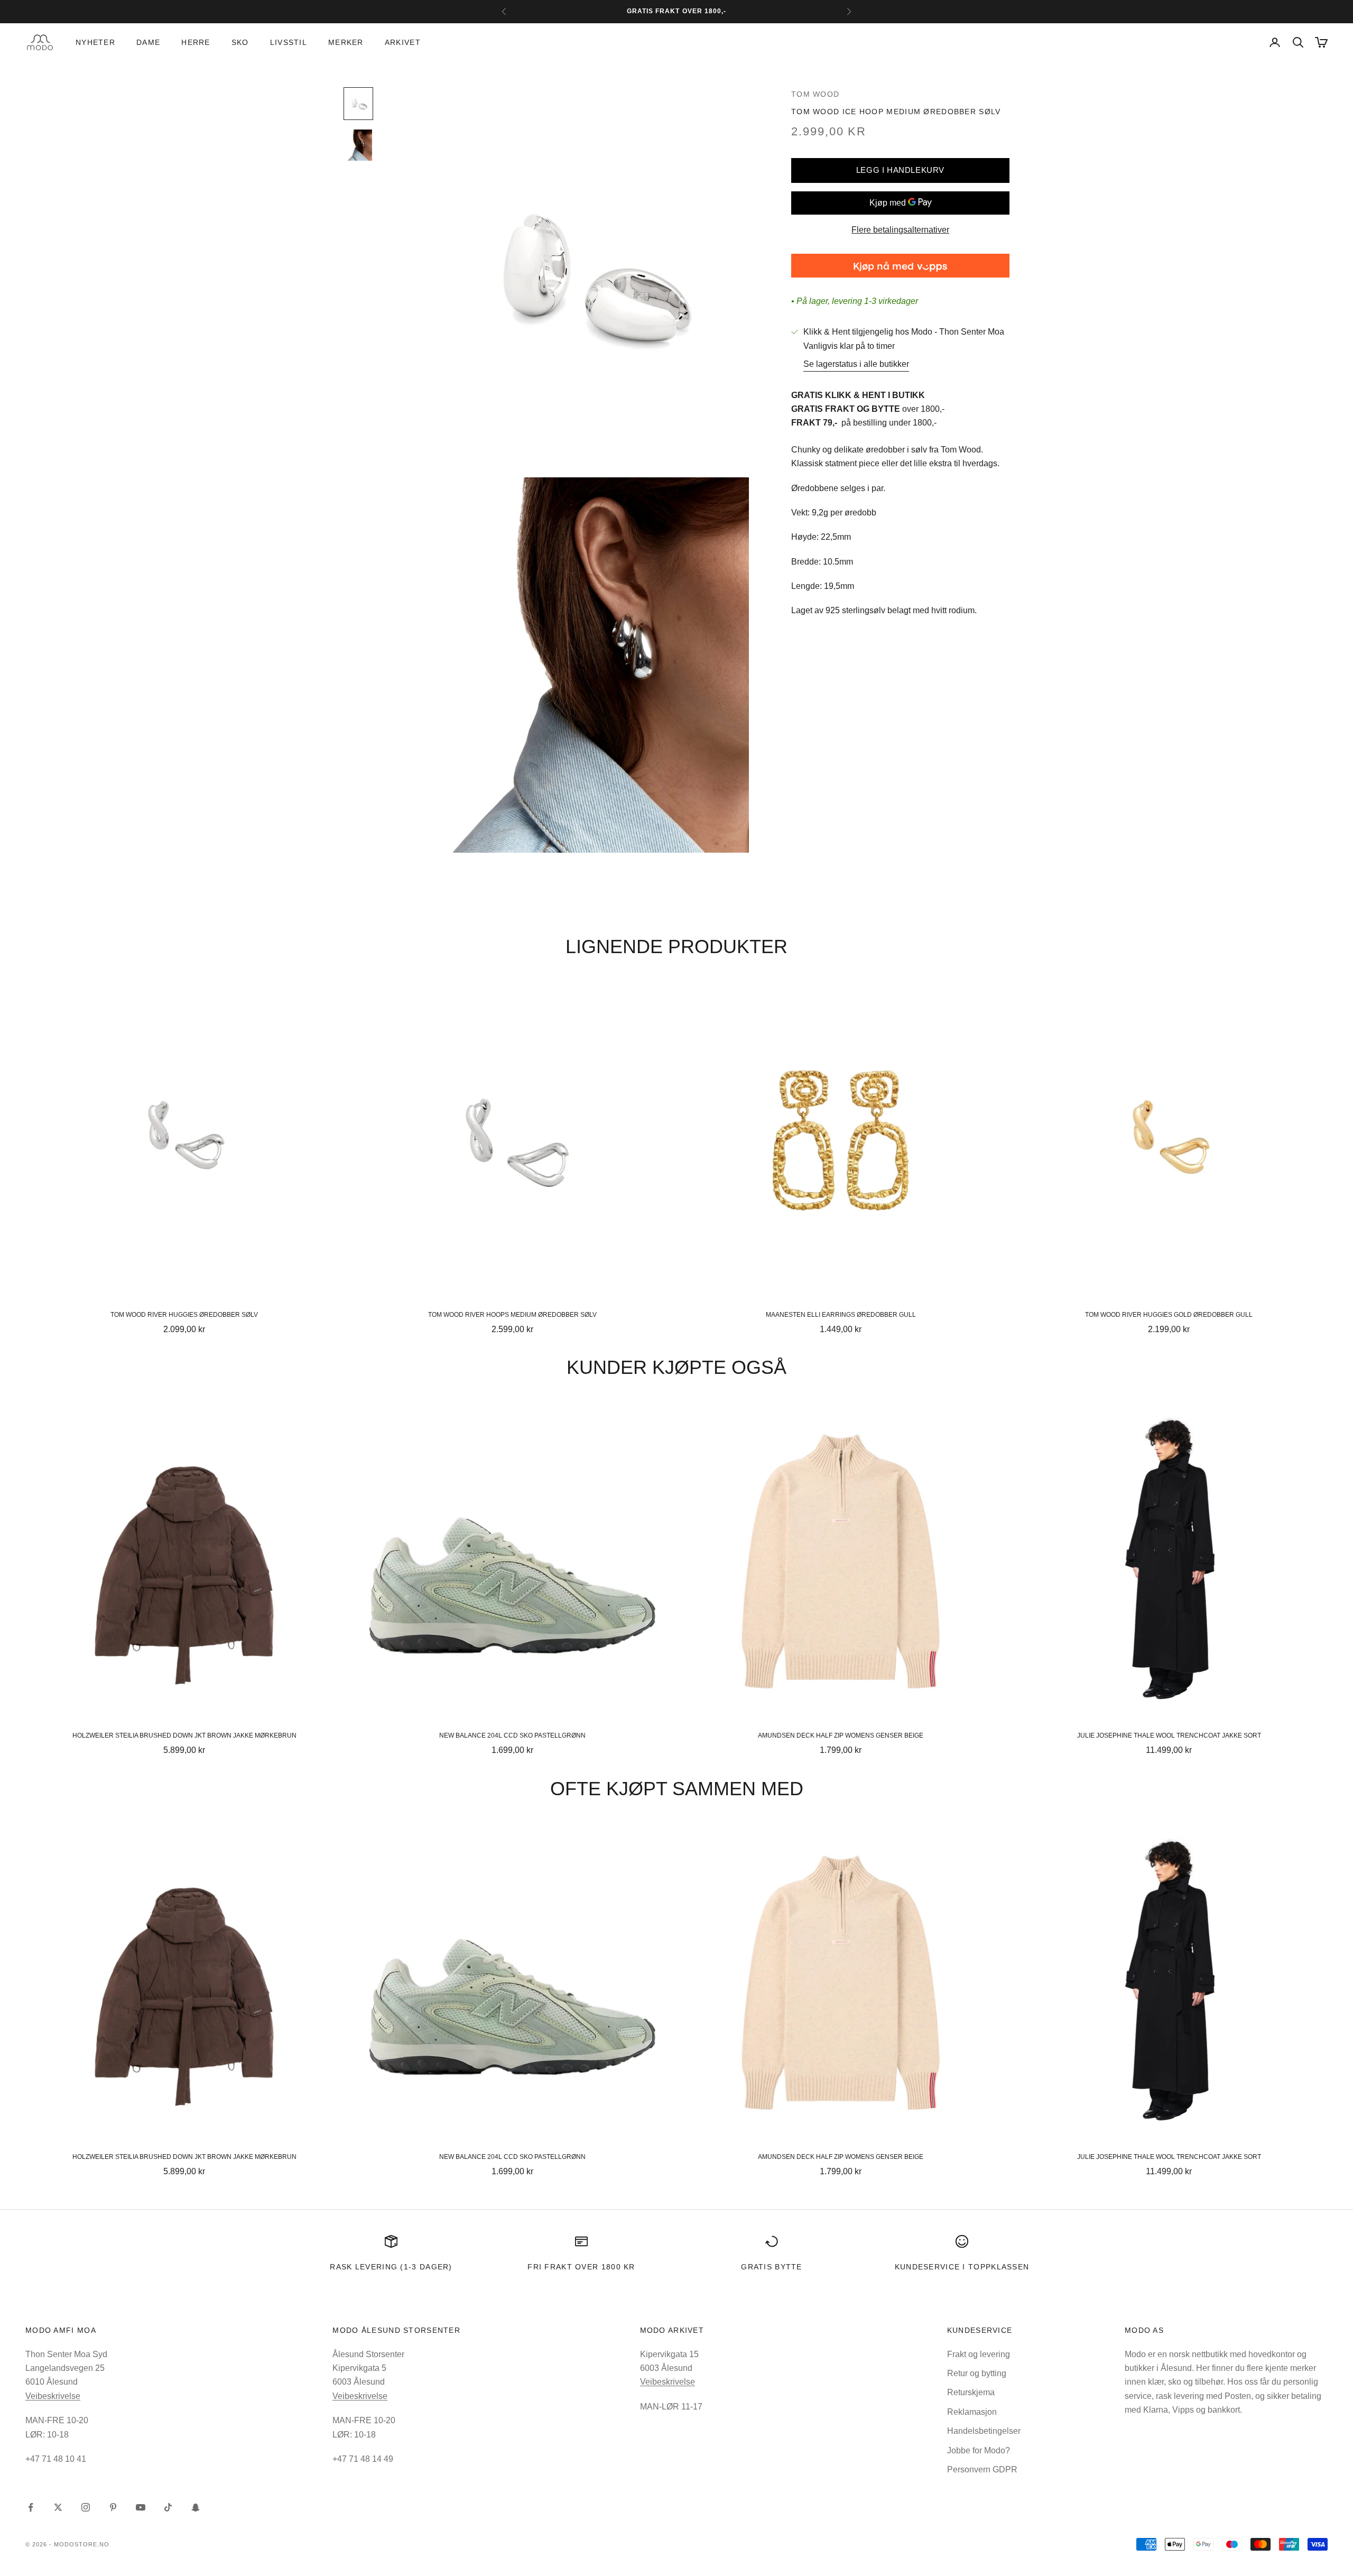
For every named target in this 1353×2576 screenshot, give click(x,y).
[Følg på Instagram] (86, 2507)
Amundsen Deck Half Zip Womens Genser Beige (841, 1735)
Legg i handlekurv (900, 169)
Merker (346, 42)
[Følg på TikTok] (168, 2507)
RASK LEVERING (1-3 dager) (391, 2267)
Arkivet (403, 42)
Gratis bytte (772, 2267)
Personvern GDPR (982, 2469)
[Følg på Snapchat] (196, 2507)
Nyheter (95, 42)
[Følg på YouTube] (141, 2507)
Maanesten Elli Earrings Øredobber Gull (841, 1315)
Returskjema (971, 2392)
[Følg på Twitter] (58, 2507)
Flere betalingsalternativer (900, 230)
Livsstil (289, 42)
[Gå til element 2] (358, 145)
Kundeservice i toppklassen (962, 2267)
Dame (148, 42)
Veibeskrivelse (53, 2396)
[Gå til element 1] (358, 104)
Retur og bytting (977, 2373)
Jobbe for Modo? (979, 2450)
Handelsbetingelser (984, 2431)
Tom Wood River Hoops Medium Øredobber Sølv (512, 1315)
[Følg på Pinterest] (113, 2507)
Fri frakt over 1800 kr (581, 2267)
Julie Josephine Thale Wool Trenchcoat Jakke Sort (1169, 1735)
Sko (240, 42)
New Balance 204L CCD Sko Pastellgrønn (512, 1735)
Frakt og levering (979, 2354)
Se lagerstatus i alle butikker (856, 364)
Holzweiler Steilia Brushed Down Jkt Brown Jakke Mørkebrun (184, 1735)
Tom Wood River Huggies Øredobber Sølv (184, 1315)
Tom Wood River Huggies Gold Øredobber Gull (1169, 1315)
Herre (196, 42)
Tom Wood (815, 94)
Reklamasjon (972, 2412)
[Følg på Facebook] (31, 2507)
